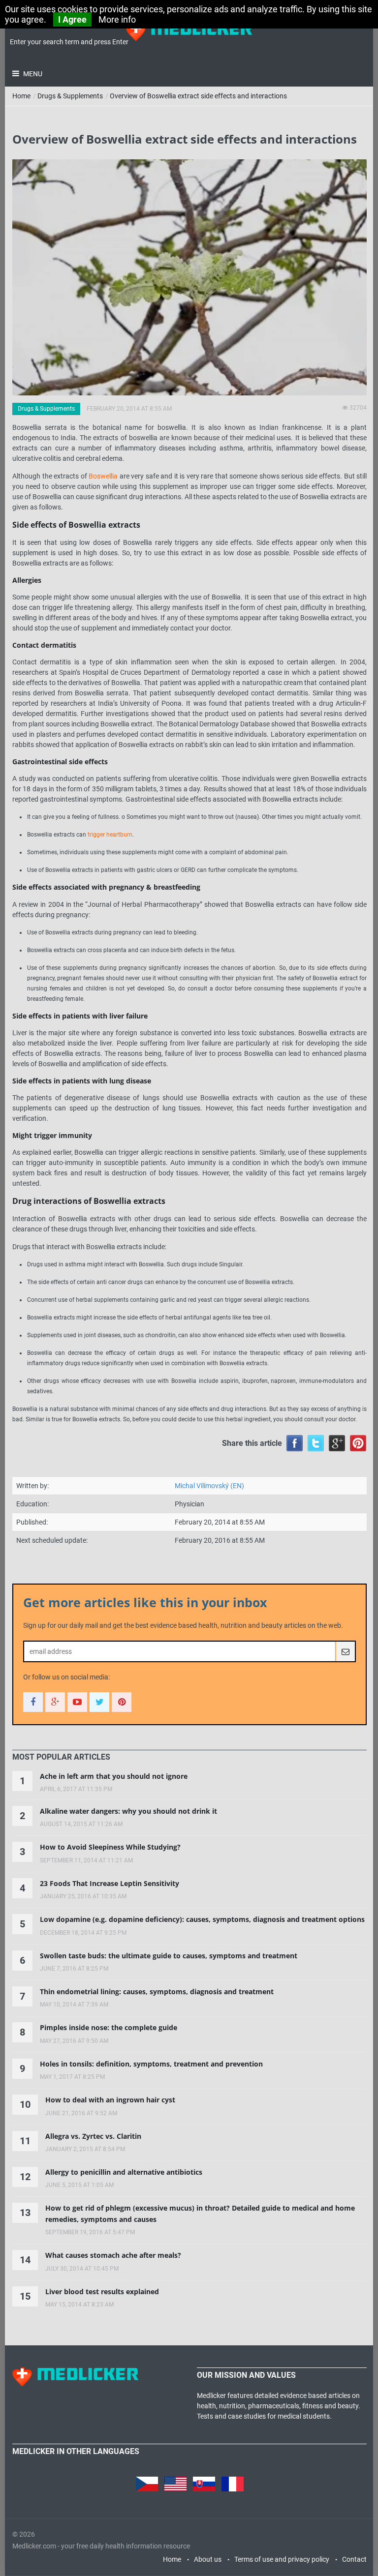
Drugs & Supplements (70, 96)
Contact (354, 2559)
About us (208, 2559)
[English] (175, 2482)
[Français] (233, 2482)
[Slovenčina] (204, 2482)
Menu (32, 74)
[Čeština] (147, 2482)
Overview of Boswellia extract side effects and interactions (198, 96)
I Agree (72, 19)
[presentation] (61, 1757)
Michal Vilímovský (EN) (209, 1486)
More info (117, 19)
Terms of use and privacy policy (282, 2559)
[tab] (61, 1757)
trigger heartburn (110, 835)
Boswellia (103, 476)
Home (21, 96)
